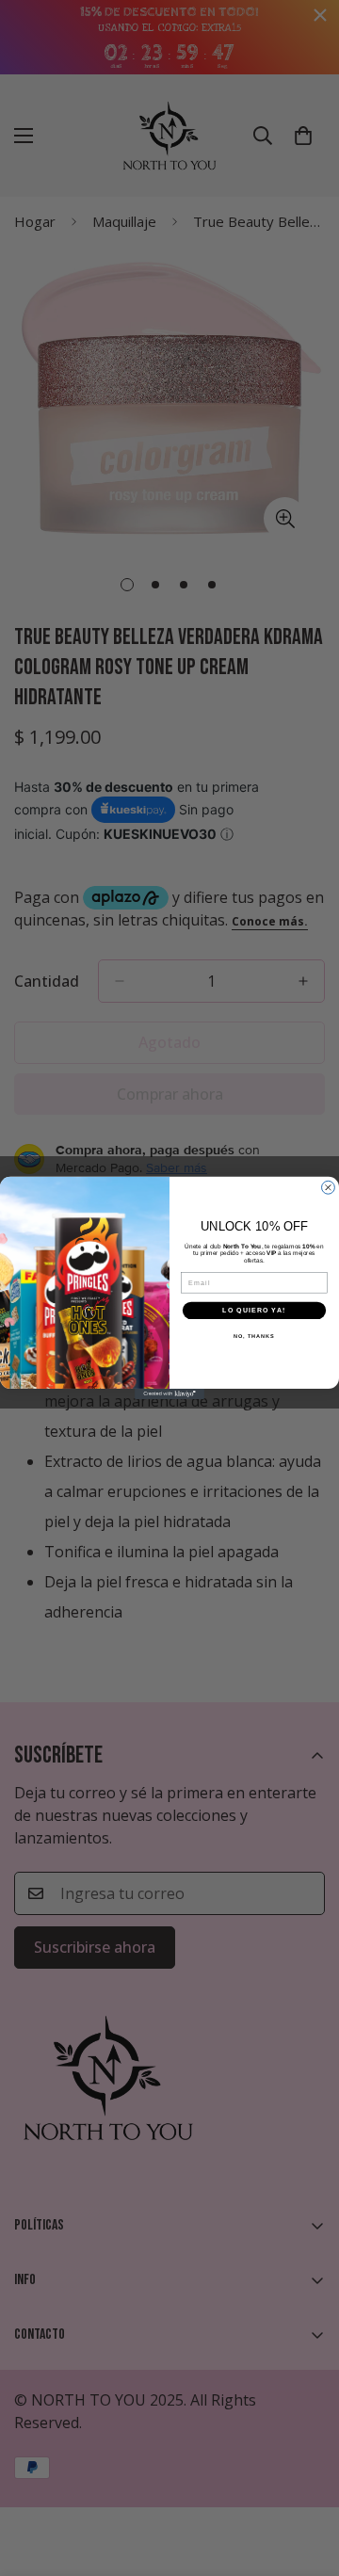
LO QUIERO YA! (254, 1311)
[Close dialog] (329, 1188)
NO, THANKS (254, 1336)
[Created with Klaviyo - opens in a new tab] (169, 1394)
